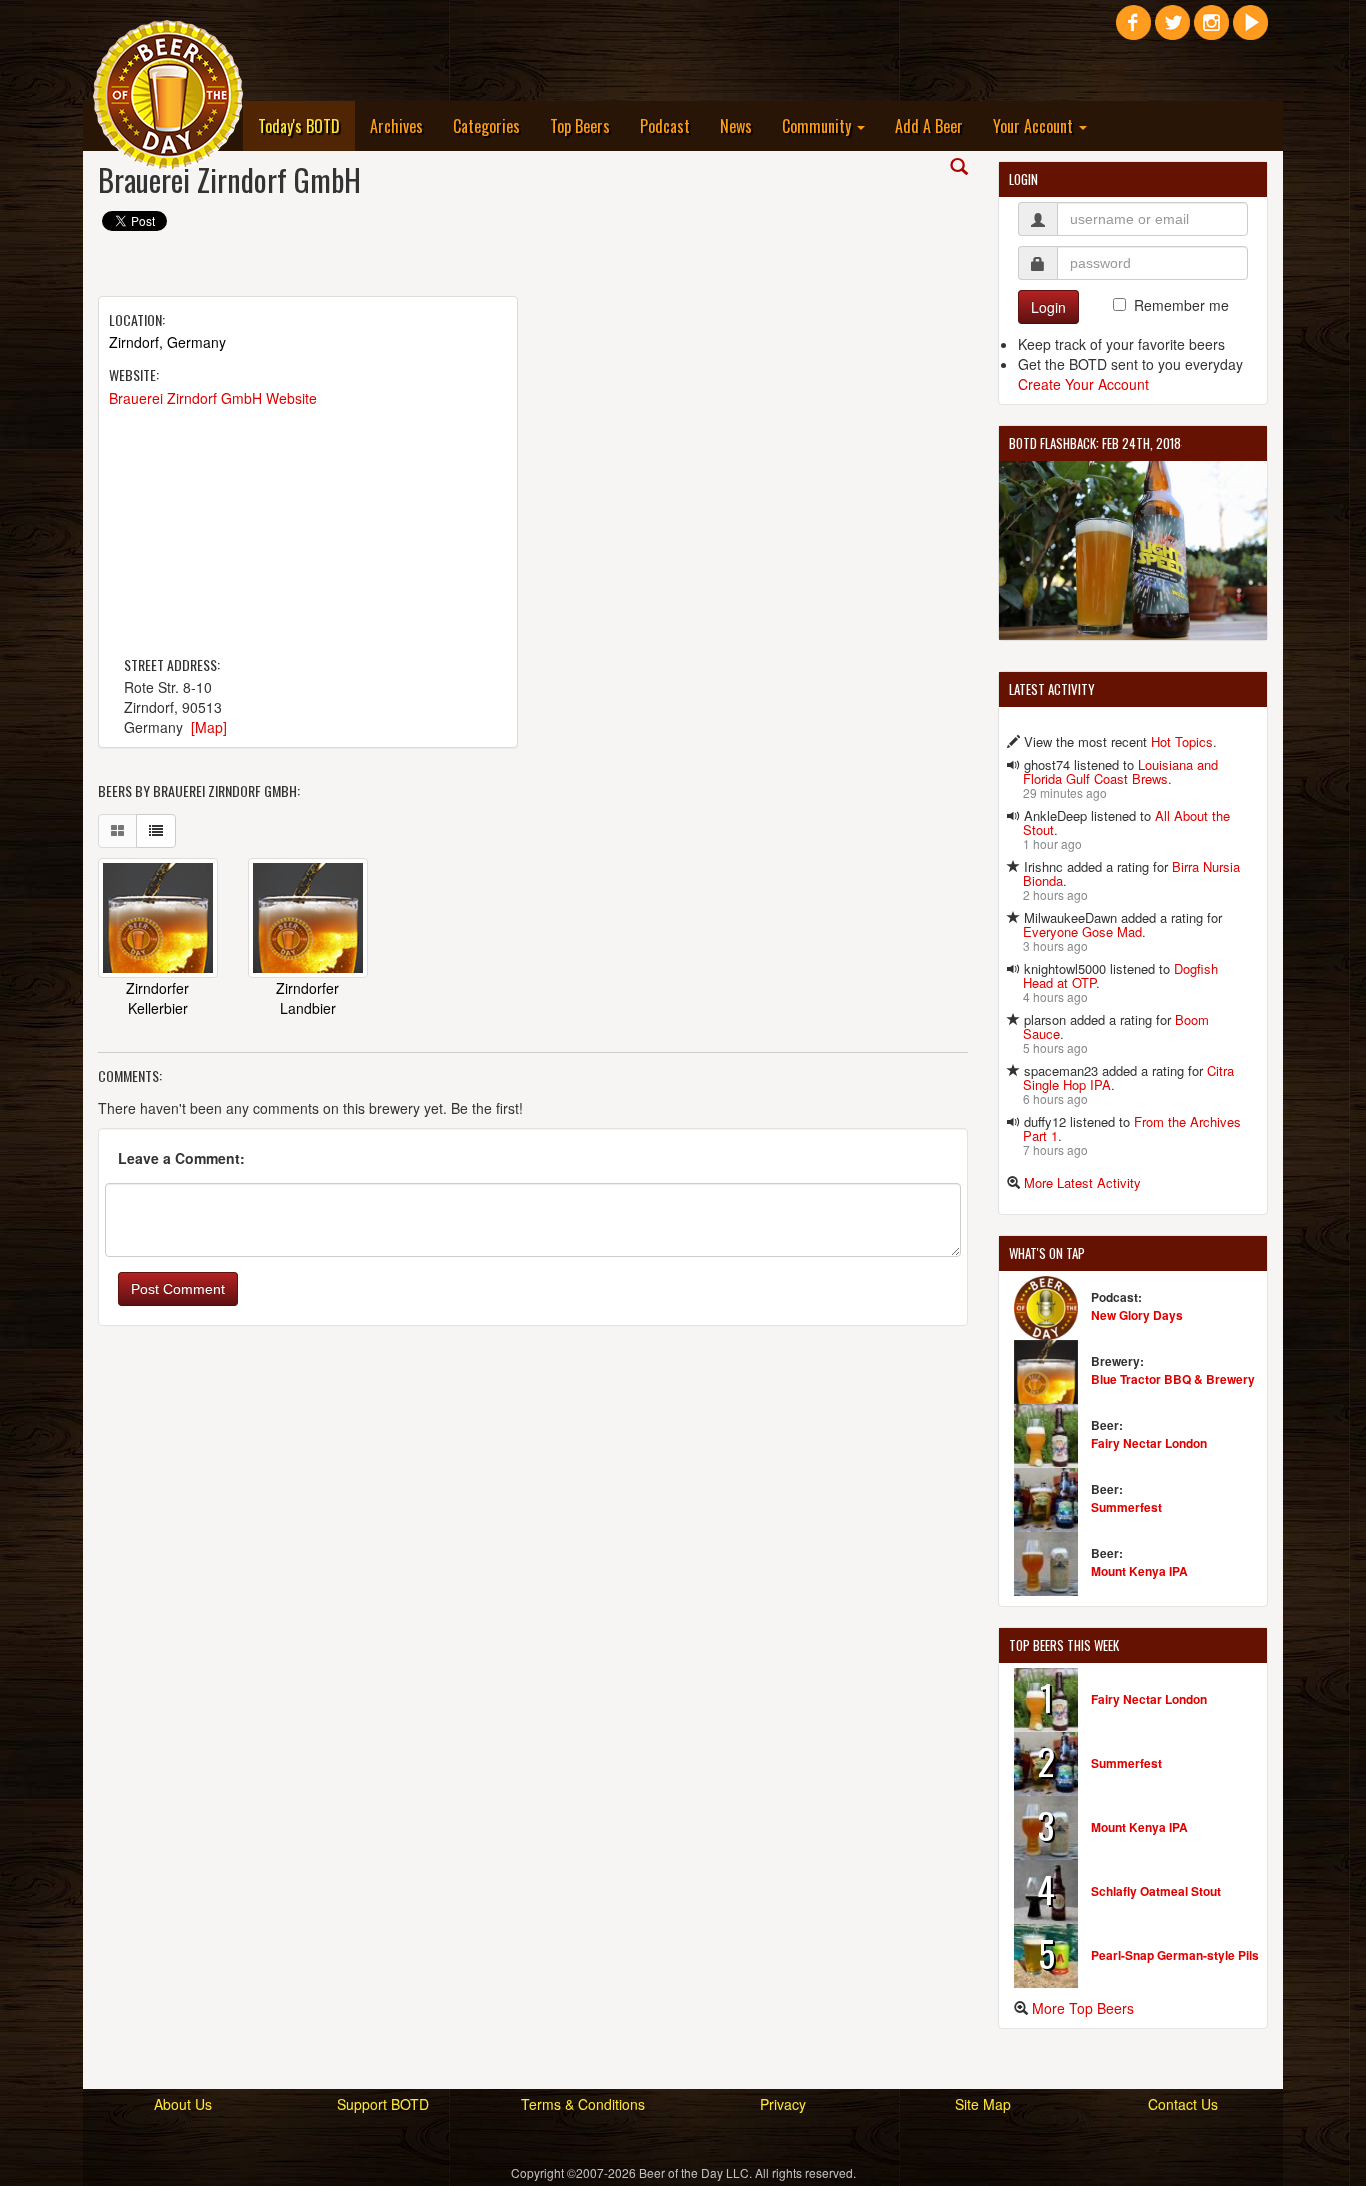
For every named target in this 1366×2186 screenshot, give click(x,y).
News (736, 126)
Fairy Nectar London (1149, 1443)
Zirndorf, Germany (167, 342)
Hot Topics (1182, 741)
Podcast (665, 126)
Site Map (983, 2104)
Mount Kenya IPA (1139, 1571)
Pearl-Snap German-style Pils (1175, 1955)
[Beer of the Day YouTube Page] (1250, 30)
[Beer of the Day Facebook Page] (1133, 30)
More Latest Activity (1082, 1182)
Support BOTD (383, 2104)
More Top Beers (1083, 2008)
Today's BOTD (306, 125)
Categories (486, 126)
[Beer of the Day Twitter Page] (1172, 30)
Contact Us (1183, 2104)
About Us (183, 2104)
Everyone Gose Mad (1082, 931)
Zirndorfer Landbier (307, 998)
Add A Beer (929, 126)
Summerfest (1126, 1507)
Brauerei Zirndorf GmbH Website (213, 398)
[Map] (209, 727)
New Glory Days (1137, 1315)
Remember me (1181, 305)
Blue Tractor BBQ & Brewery (1173, 1379)
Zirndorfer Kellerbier (157, 998)
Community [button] (818, 126)
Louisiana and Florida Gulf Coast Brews (1120, 771)
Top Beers (580, 126)
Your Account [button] (1035, 126)
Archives (396, 126)
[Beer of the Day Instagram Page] (1211, 30)
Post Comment (178, 1289)
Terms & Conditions (583, 2104)
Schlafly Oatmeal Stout (1156, 1891)
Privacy (783, 2104)
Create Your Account (1083, 384)
